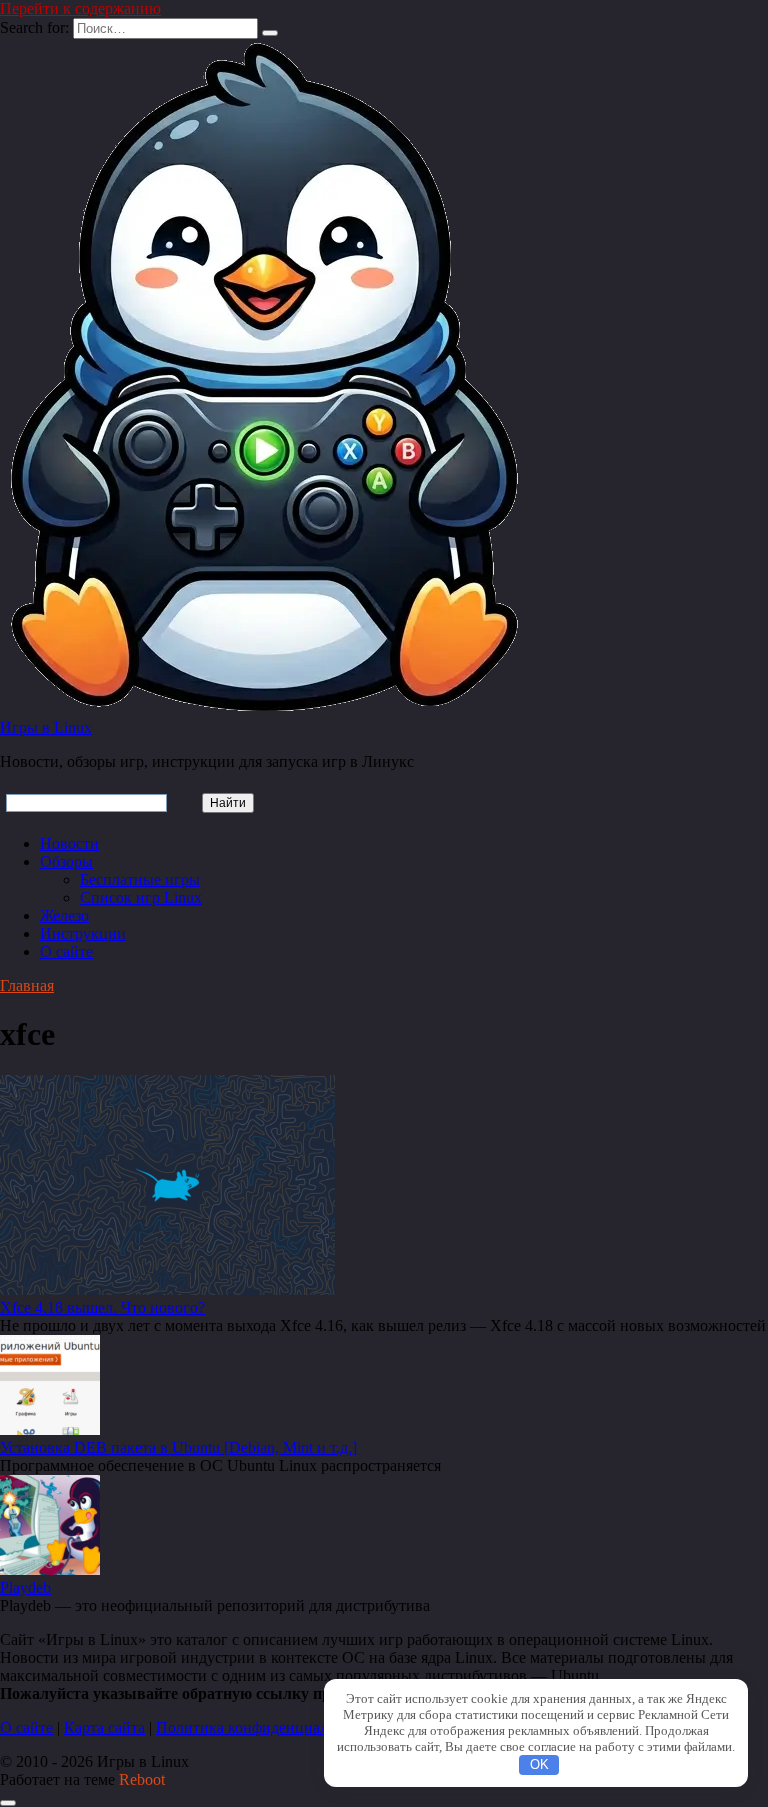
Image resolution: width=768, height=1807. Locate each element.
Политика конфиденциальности (265, 1727)
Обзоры (66, 861)
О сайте (66, 951)
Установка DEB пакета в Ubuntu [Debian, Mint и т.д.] (178, 1447)
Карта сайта (104, 1727)
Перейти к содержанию (80, 8)
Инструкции (83, 933)
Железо (64, 915)
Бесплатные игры (140, 879)
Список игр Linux (141, 897)
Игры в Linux (46, 727)
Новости (69, 843)
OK (539, 1764)
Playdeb (25, 1587)
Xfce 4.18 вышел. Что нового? (102, 1307)
